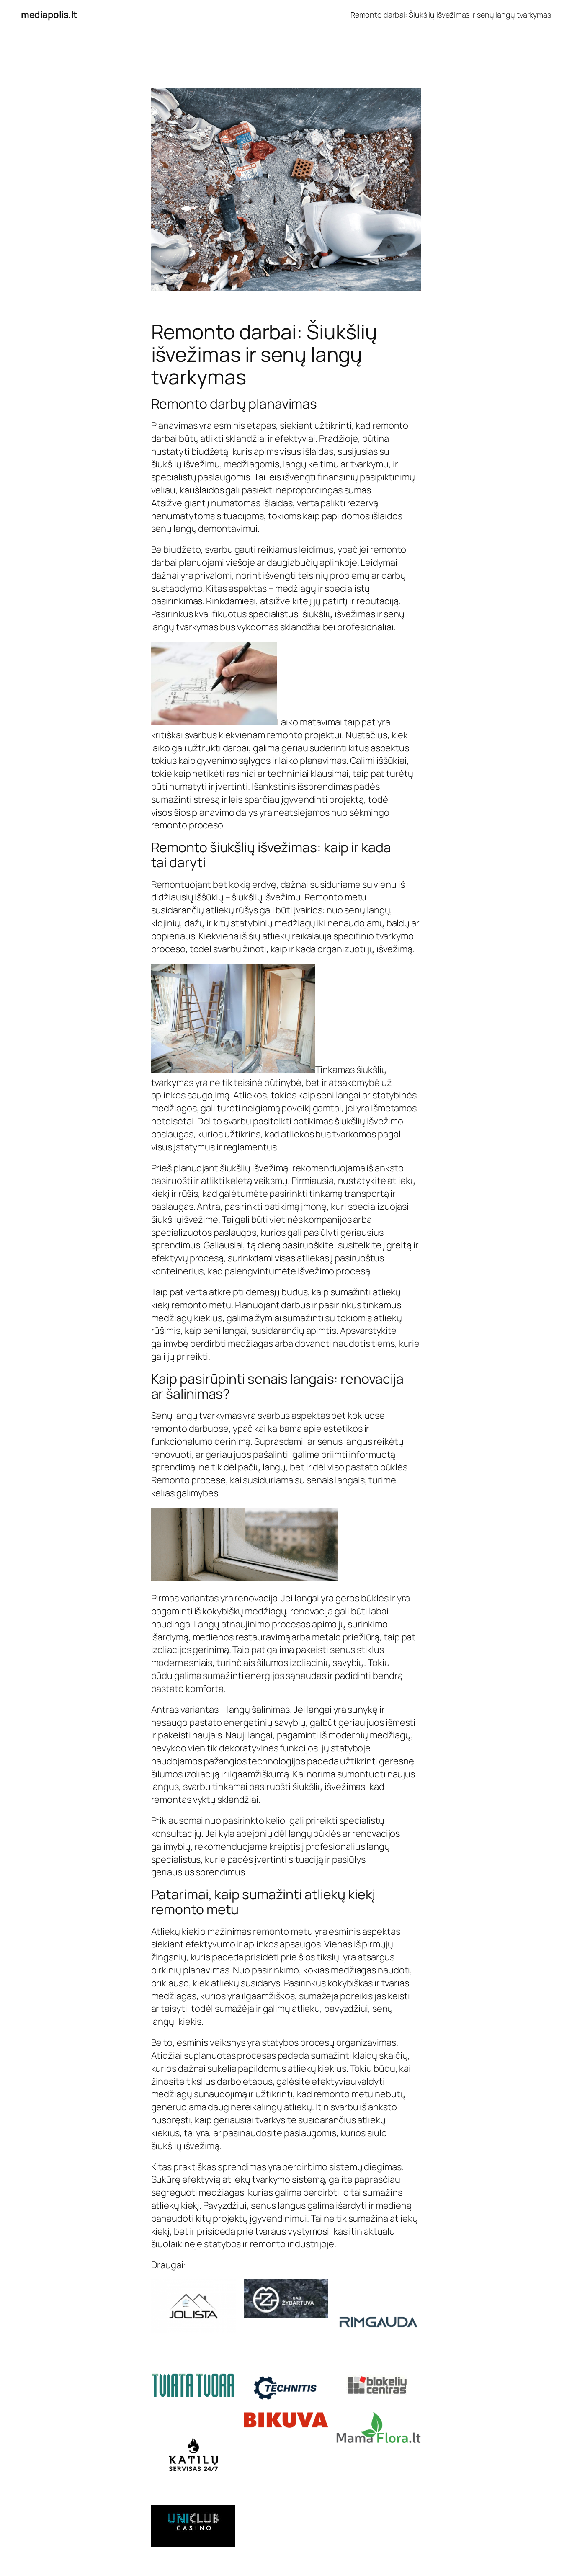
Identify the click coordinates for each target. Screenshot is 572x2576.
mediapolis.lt (49, 15)
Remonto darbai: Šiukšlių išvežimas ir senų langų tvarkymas (451, 15)
